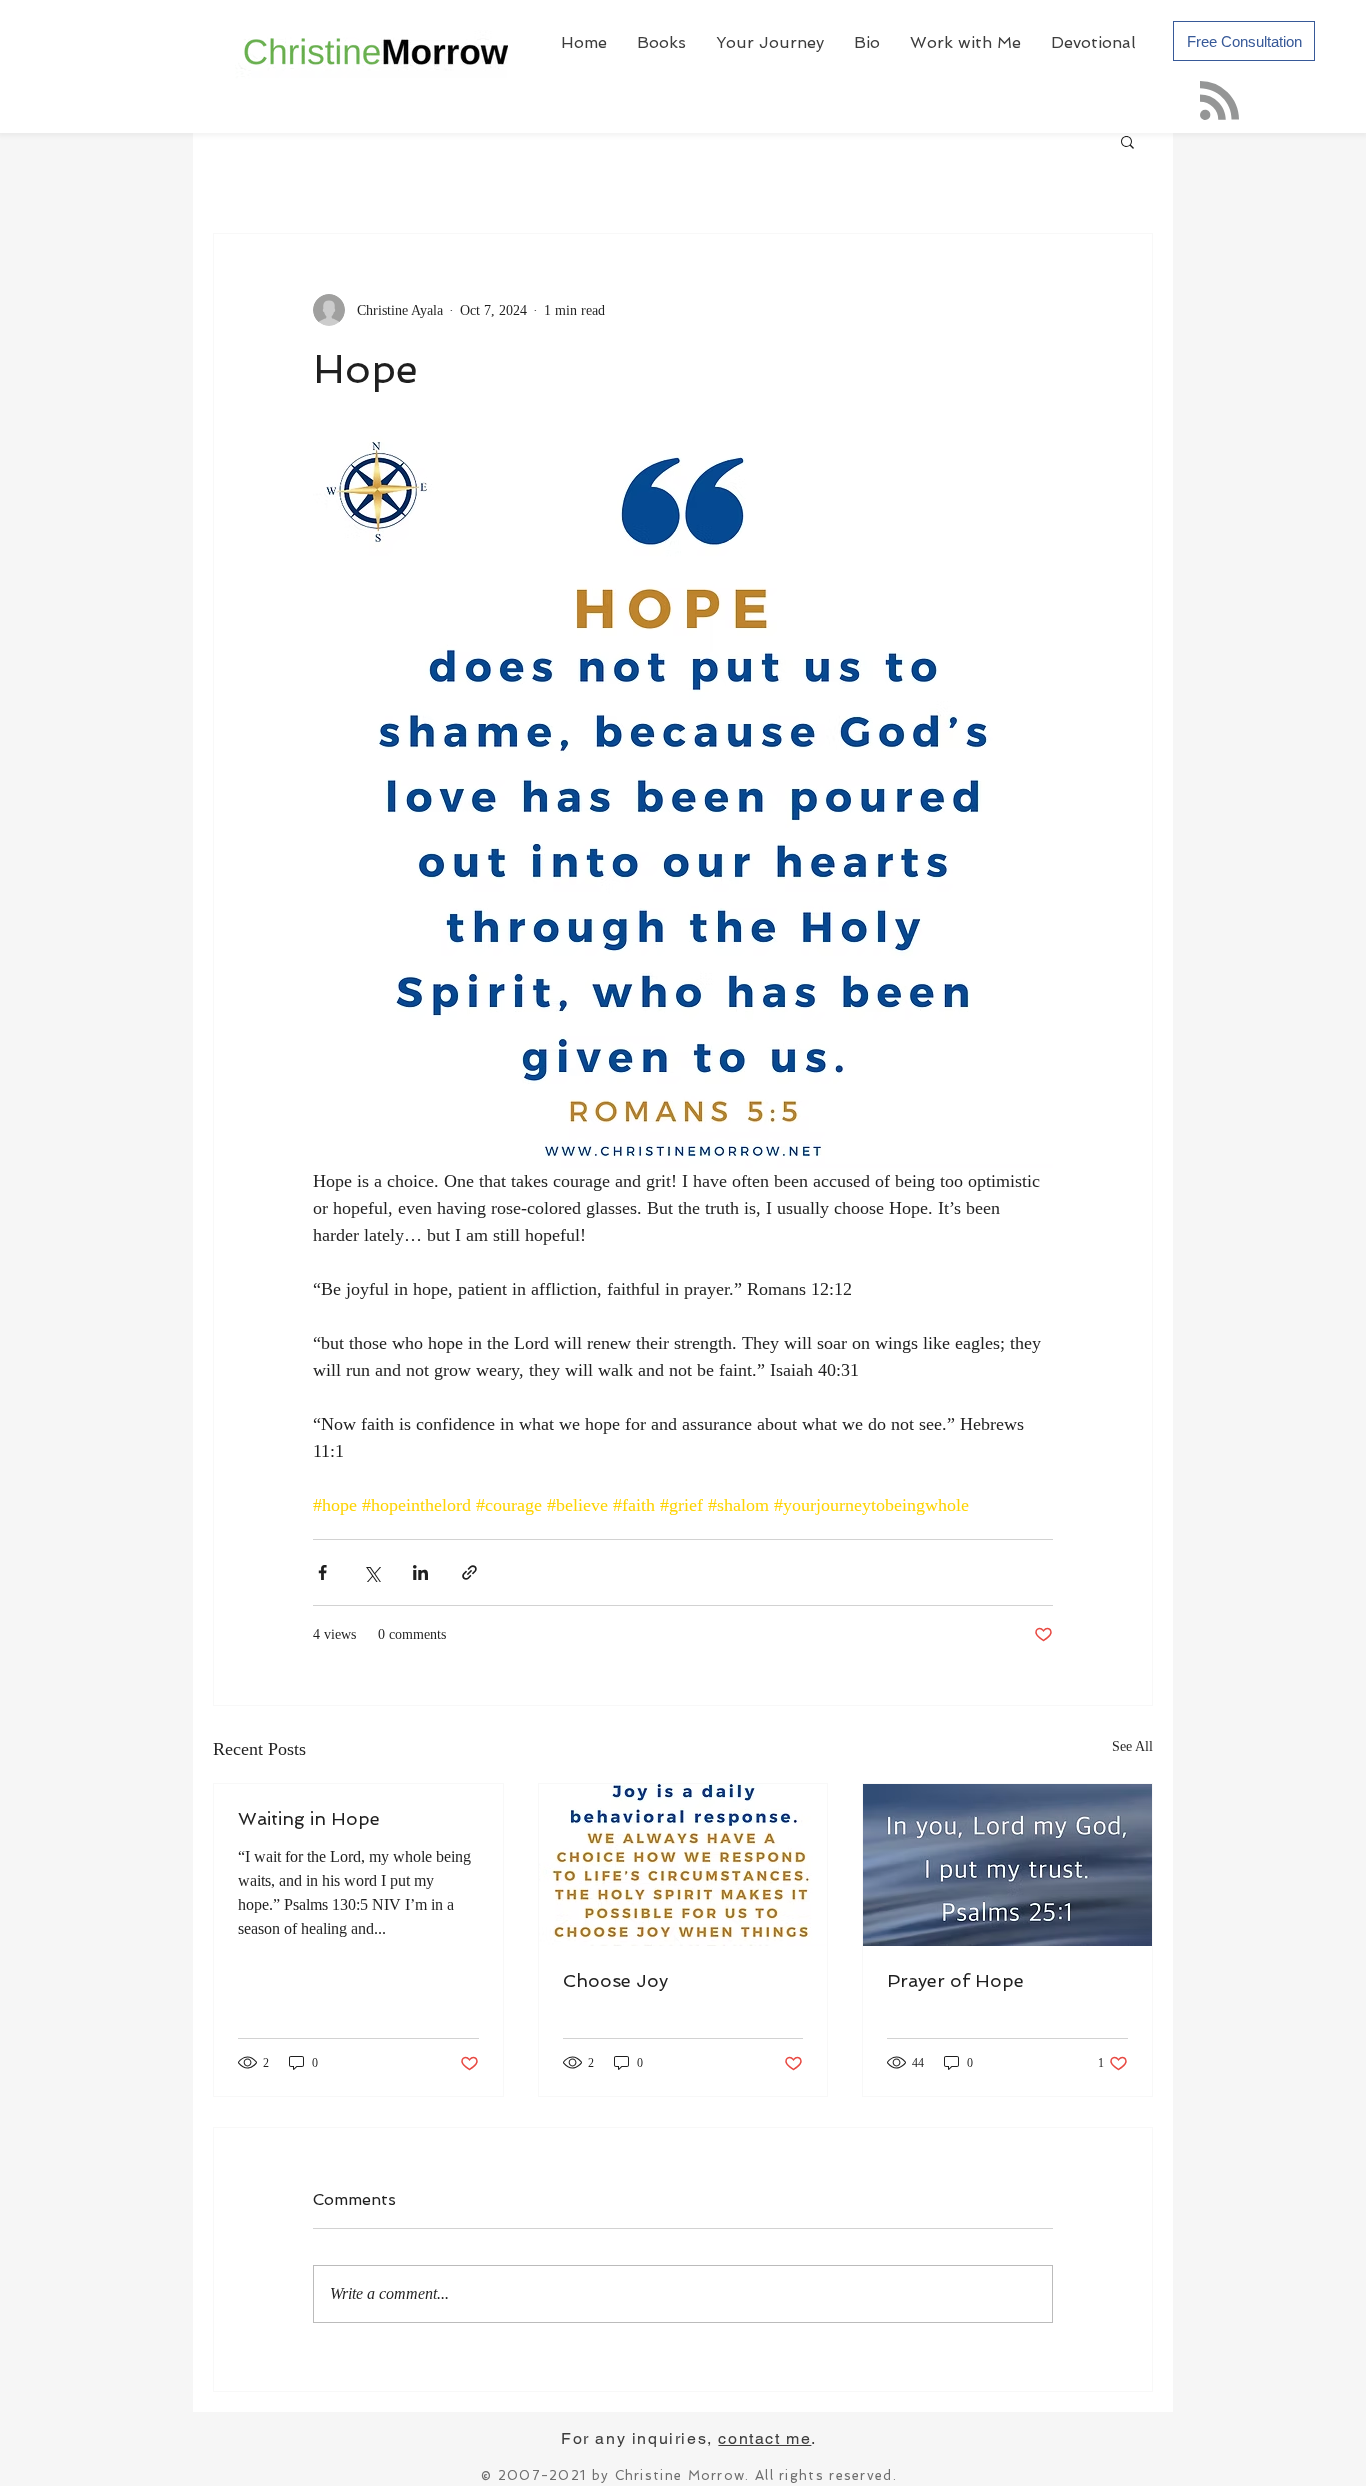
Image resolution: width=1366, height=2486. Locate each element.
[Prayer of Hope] (1007, 1865)
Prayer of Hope (955, 1980)
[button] (1127, 141)
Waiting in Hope (309, 1818)
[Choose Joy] (683, 1865)
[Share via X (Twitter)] (371, 1572)
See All (1132, 1746)
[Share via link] (469, 1572)
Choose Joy (615, 1980)
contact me (764, 2438)
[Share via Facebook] (322, 1572)
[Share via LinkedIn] (420, 1572)
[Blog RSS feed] (1219, 101)
